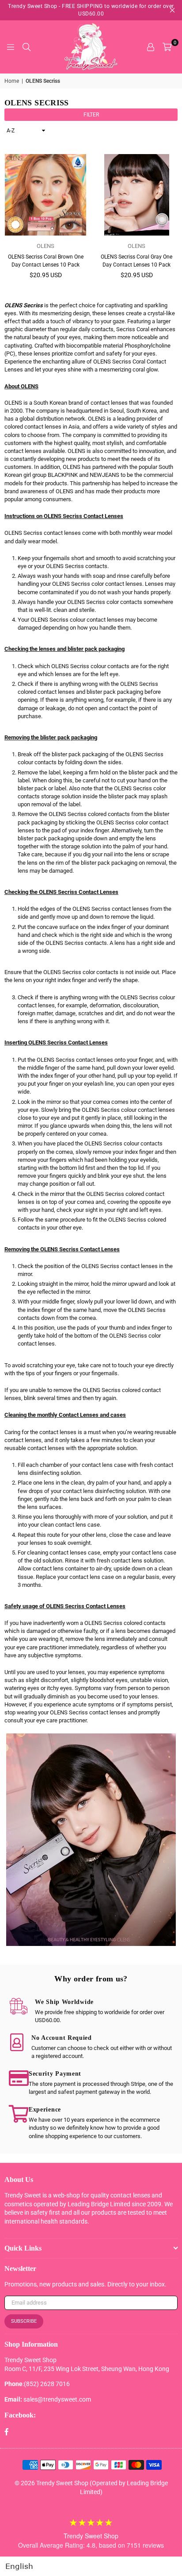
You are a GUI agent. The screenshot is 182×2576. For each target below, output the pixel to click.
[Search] (27, 47)
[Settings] (151, 47)
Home (12, 81)
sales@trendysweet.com (57, 2399)
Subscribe (24, 2321)
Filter (91, 115)
